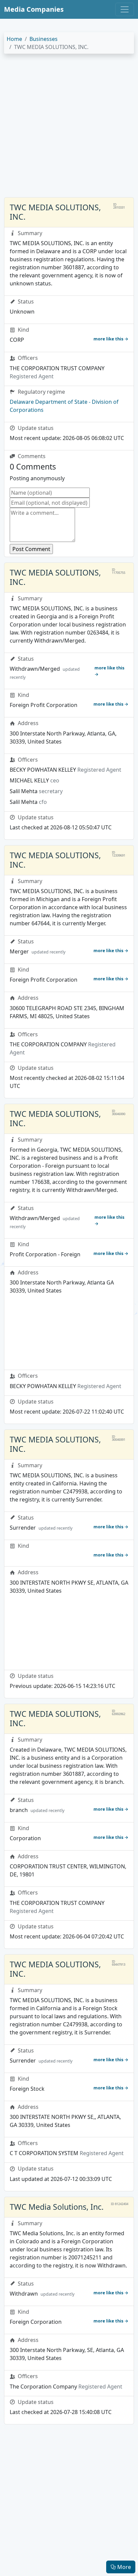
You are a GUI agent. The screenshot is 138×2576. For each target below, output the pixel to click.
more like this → (111, 339)
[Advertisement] (69, 128)
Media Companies (34, 9)
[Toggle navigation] (125, 9)
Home (14, 39)
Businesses (44, 39)
